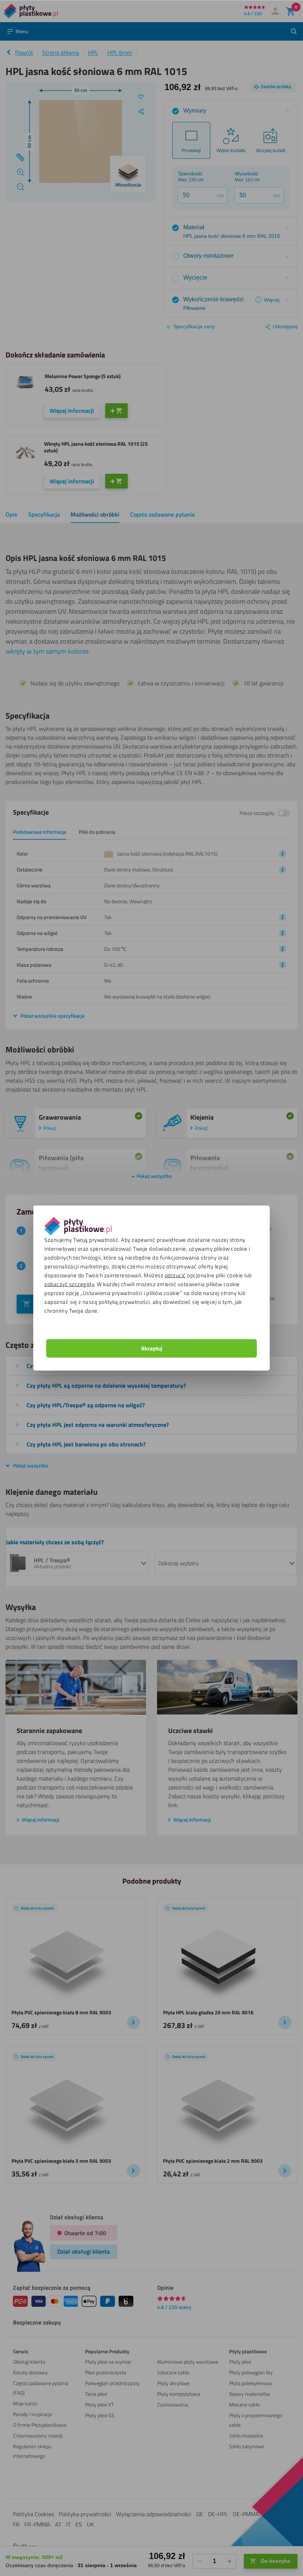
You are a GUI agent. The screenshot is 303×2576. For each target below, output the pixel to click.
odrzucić (175, 1275)
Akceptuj (152, 1348)
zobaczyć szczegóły (69, 1284)
